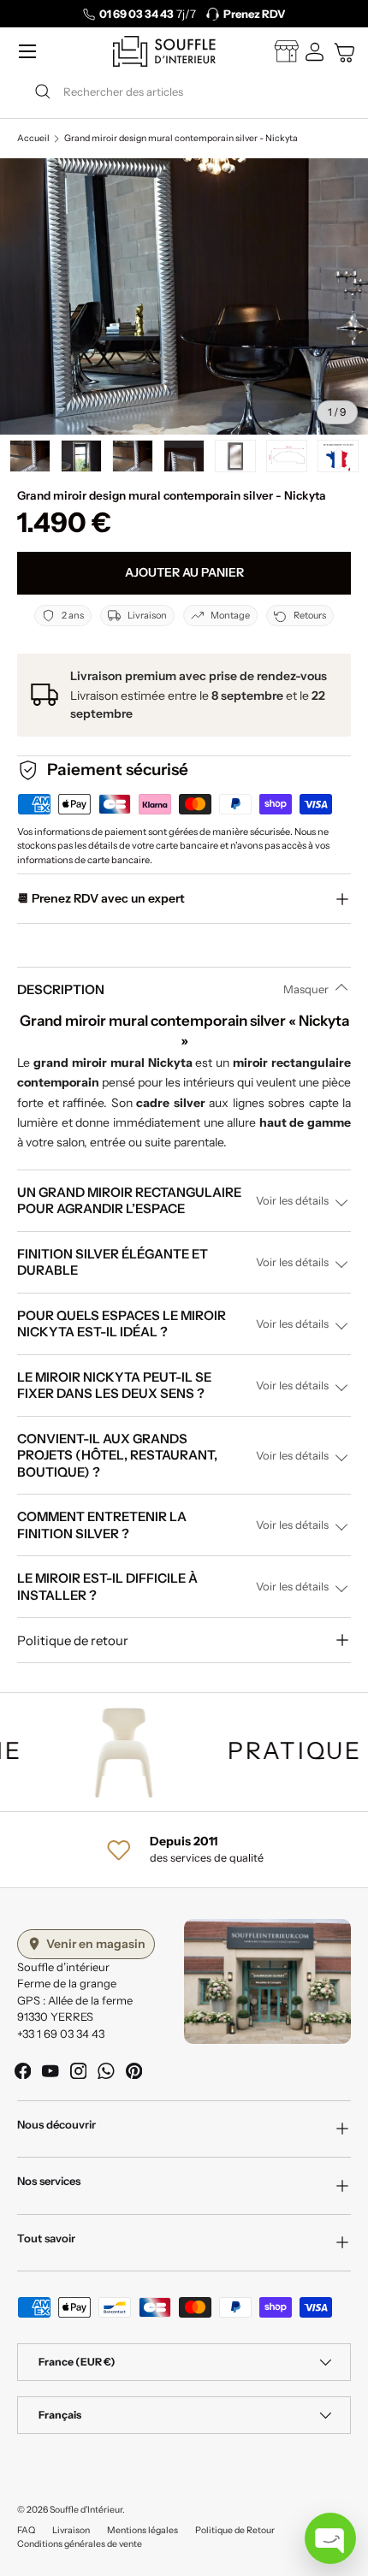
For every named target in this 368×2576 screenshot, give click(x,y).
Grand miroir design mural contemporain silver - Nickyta (181, 139)
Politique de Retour (235, 2530)
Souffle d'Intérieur (86, 2510)
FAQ (26, 2530)
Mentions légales (142, 2530)
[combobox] (184, 92)
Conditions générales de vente (80, 2544)
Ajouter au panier (184, 572)
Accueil (33, 139)
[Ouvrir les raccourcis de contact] (330, 2538)
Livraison (71, 2530)
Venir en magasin (96, 1944)
